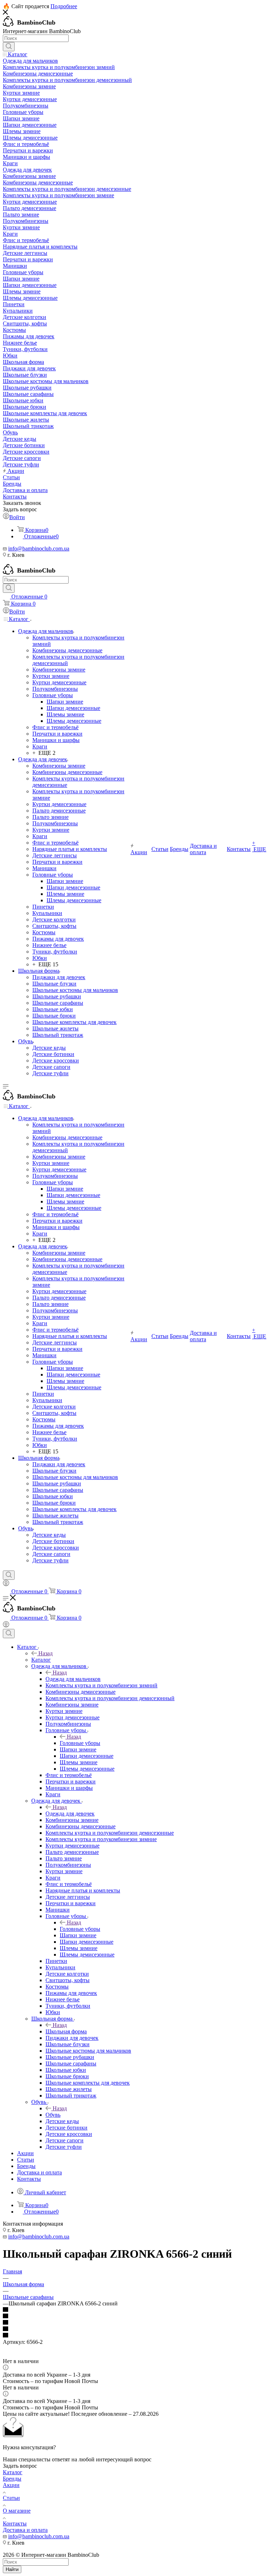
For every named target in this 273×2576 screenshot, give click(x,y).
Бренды (12, 2479)
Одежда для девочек (70, 1814)
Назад (45, 1653)
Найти (12, 2569)
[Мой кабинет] (6, 1584)
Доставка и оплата (25, 2530)
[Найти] (9, 47)
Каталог (41, 1660)
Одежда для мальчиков (73, 1679)
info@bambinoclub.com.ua (39, 548)
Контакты (15, 2523)
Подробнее (64, 6)
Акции (11, 2485)
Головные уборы (80, 1743)
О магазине (17, 2511)
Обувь (53, 2115)
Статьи (11, 2498)
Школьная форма (66, 2031)
